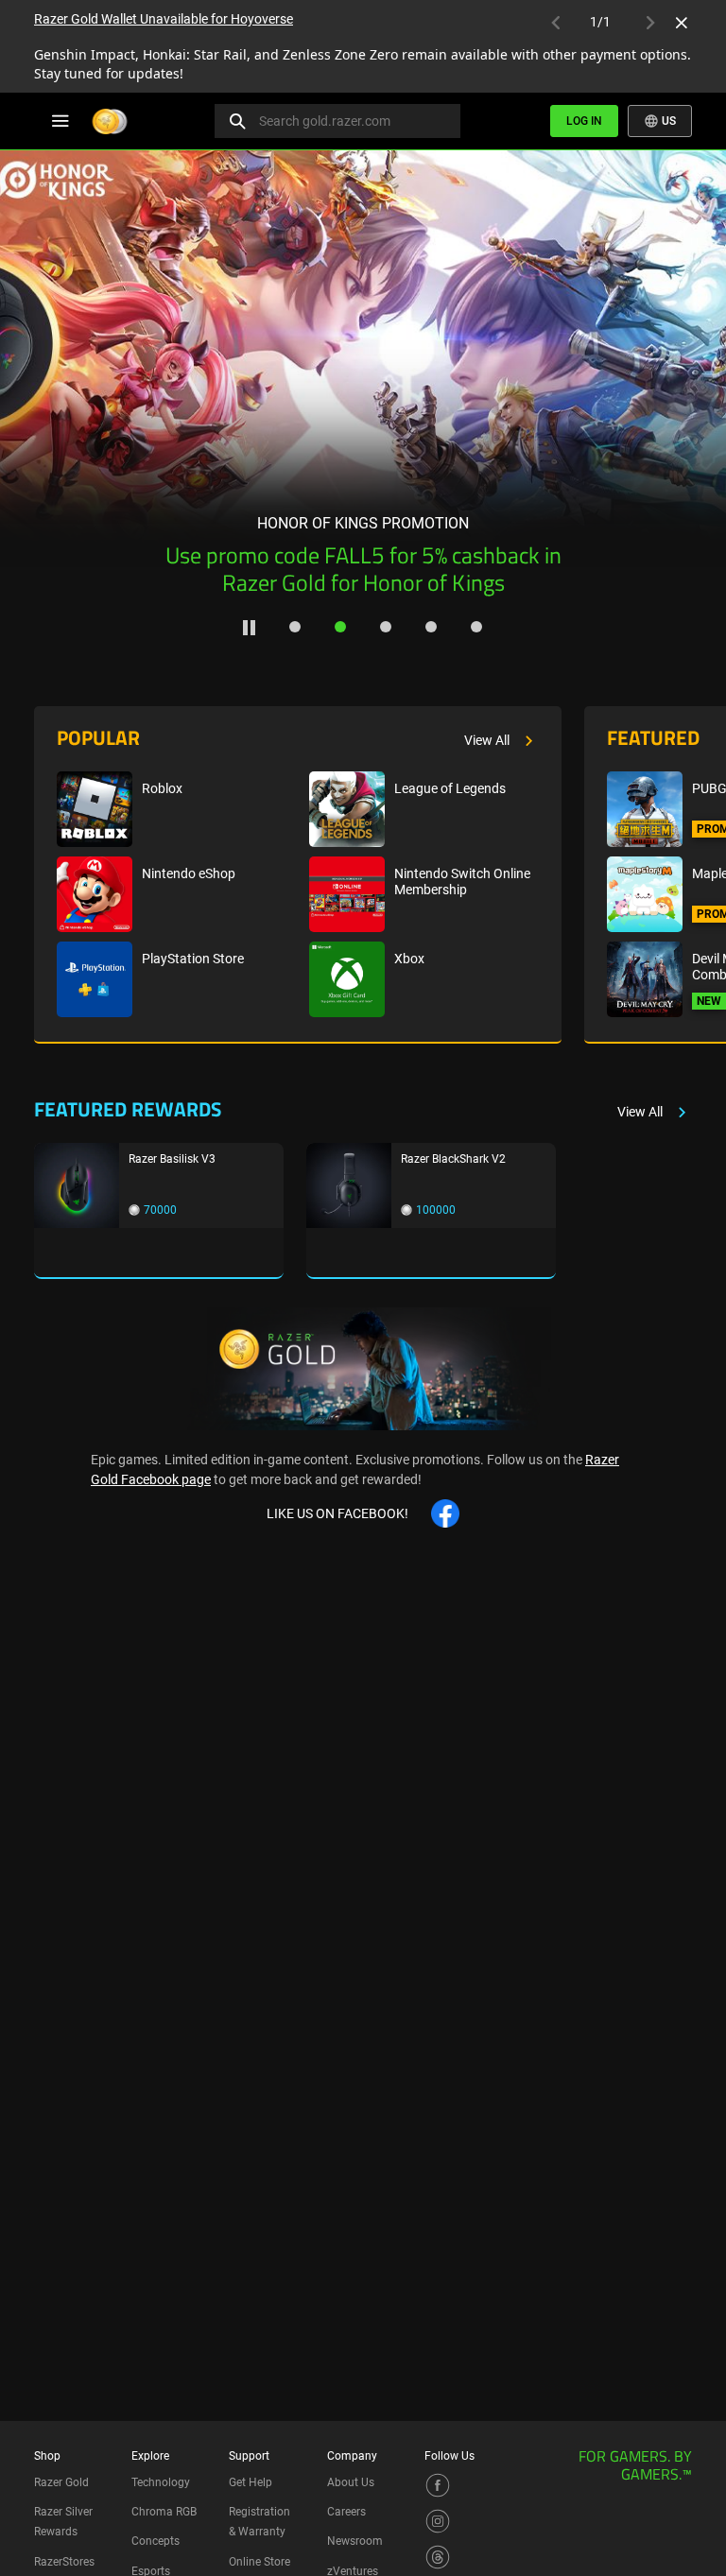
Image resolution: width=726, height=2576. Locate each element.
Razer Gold (61, 2482)
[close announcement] (682, 23)
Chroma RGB (164, 2512)
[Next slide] (690, 356)
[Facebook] (438, 2484)
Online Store (259, 2562)
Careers (346, 2512)
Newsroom (355, 2541)
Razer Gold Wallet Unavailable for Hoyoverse (164, 19)
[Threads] (438, 2556)
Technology (161, 2482)
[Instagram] (438, 2520)
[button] (295, 627)
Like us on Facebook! (337, 1513)
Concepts (156, 2541)
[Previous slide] (36, 356)
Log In (584, 121)
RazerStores (64, 2562)
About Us (351, 2482)
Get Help (251, 2482)
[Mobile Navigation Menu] (60, 121)
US (667, 121)
